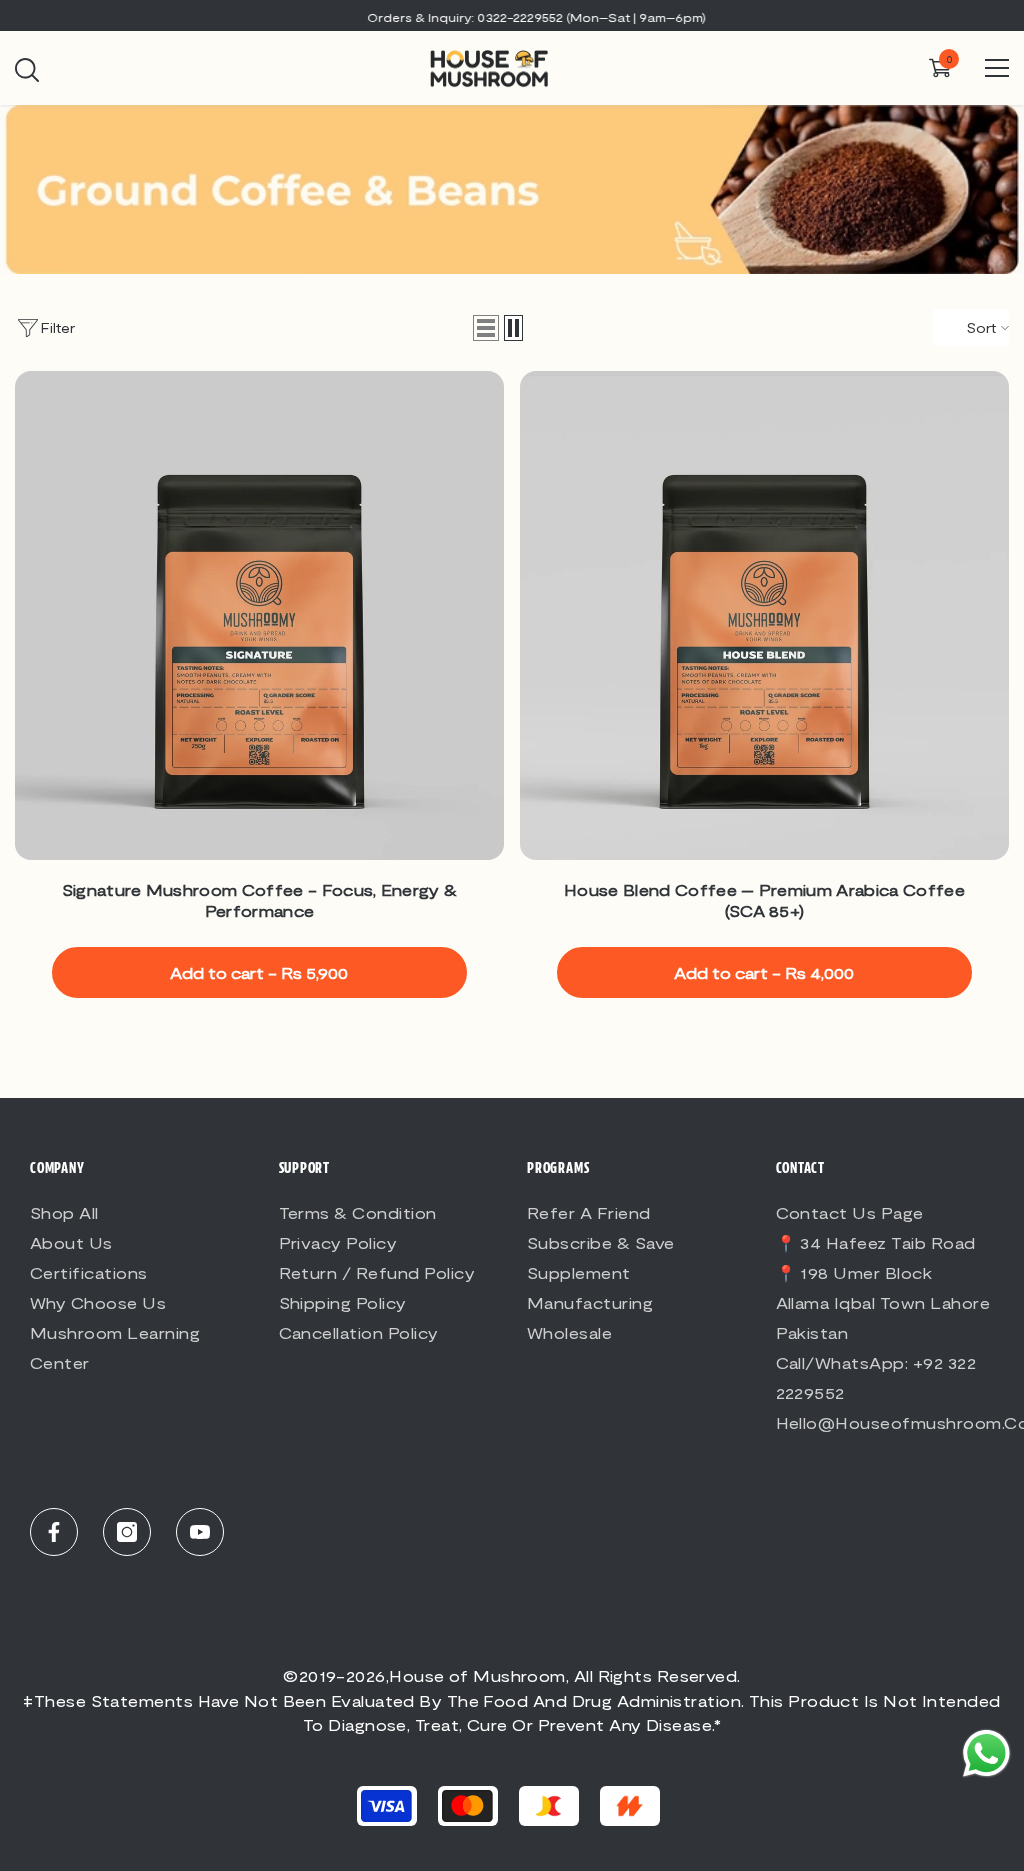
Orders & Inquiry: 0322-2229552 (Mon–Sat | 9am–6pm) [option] (512, 17)
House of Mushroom (477, 1675)
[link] (512, 189)
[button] (486, 328)
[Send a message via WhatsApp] (986, 1753)
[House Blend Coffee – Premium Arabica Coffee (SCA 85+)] (764, 615)
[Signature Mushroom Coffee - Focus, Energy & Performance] (259, 615)
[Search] (27, 70)
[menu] (997, 68)
